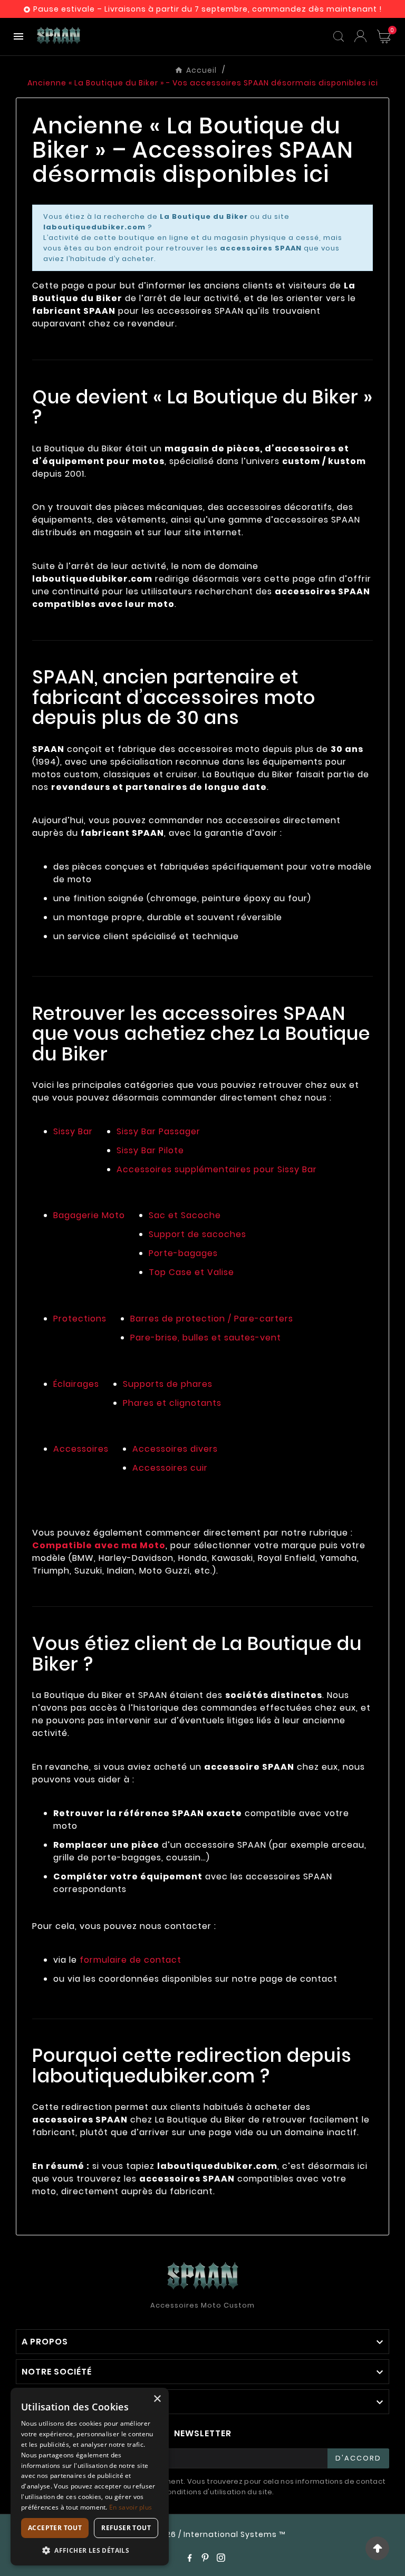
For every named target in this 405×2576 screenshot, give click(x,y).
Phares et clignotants (172, 1403)
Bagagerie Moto (89, 1215)
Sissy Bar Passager (158, 1131)
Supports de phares (168, 1384)
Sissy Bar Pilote (150, 1150)
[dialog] (90, 2477)
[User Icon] (360, 36)
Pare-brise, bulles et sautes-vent (206, 1338)
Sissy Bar (73, 1131)
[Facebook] (189, 2558)
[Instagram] (221, 2558)
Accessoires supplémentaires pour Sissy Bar (217, 1169)
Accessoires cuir (170, 1468)
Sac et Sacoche (185, 1215)
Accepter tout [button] (55, 2528)
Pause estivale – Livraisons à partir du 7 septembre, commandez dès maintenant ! (208, 9)
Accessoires (81, 1449)
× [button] (157, 2399)
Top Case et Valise (191, 1272)
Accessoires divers (175, 1449)
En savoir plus (131, 2507)
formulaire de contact (131, 1960)
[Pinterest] (205, 2558)
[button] (90, 2550)
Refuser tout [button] (126, 2528)
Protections (80, 1319)
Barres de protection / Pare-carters (212, 1319)
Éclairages (76, 1384)
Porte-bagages (183, 1253)
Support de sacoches (197, 1234)
